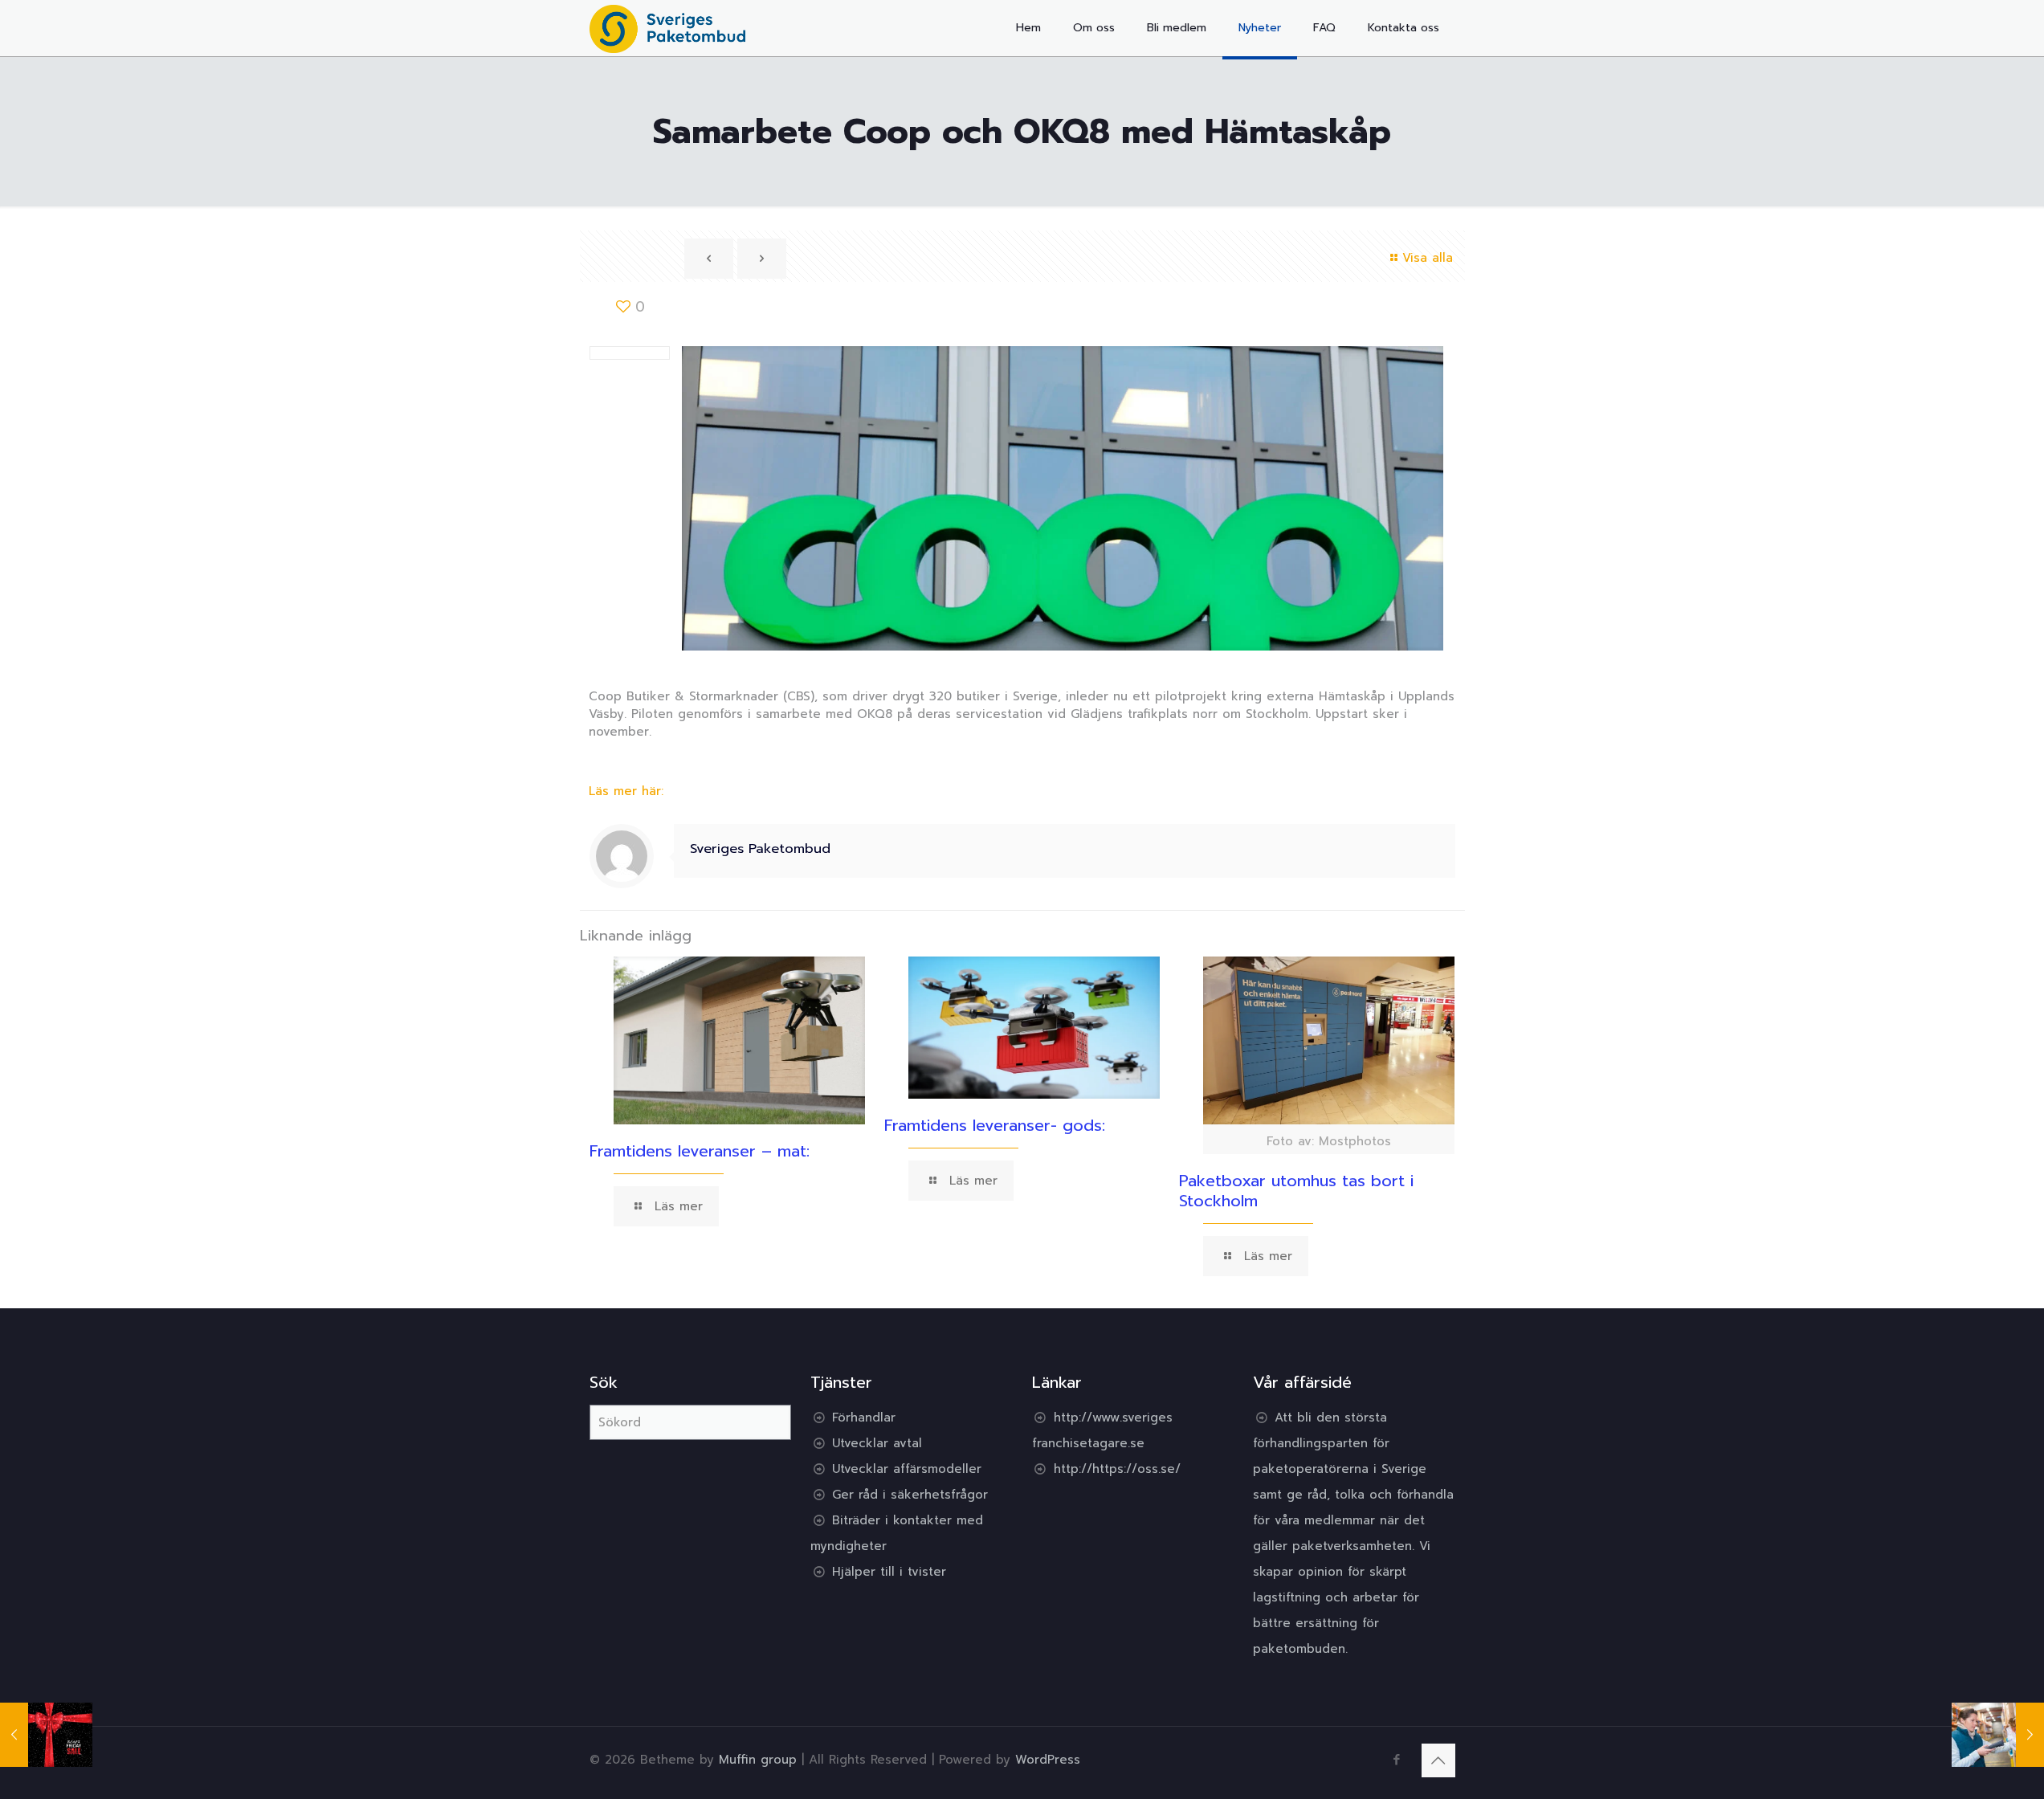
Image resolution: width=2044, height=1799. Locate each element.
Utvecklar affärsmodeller (907, 1469)
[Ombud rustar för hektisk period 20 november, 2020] (1998, 1735)
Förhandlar (864, 1418)
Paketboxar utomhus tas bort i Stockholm (1296, 1191)
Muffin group (758, 1760)
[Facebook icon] (1397, 1760)
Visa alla (1428, 258)
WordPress (1048, 1760)
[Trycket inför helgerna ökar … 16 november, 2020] (46, 1735)
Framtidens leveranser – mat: (700, 1151)
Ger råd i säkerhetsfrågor (910, 1495)
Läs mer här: (626, 791)
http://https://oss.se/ (1117, 1469)
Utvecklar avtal (877, 1443)
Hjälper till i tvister (889, 1572)
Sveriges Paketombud (760, 849)
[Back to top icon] (1438, 1760)
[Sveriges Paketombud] (668, 28)
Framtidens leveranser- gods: (995, 1125)
